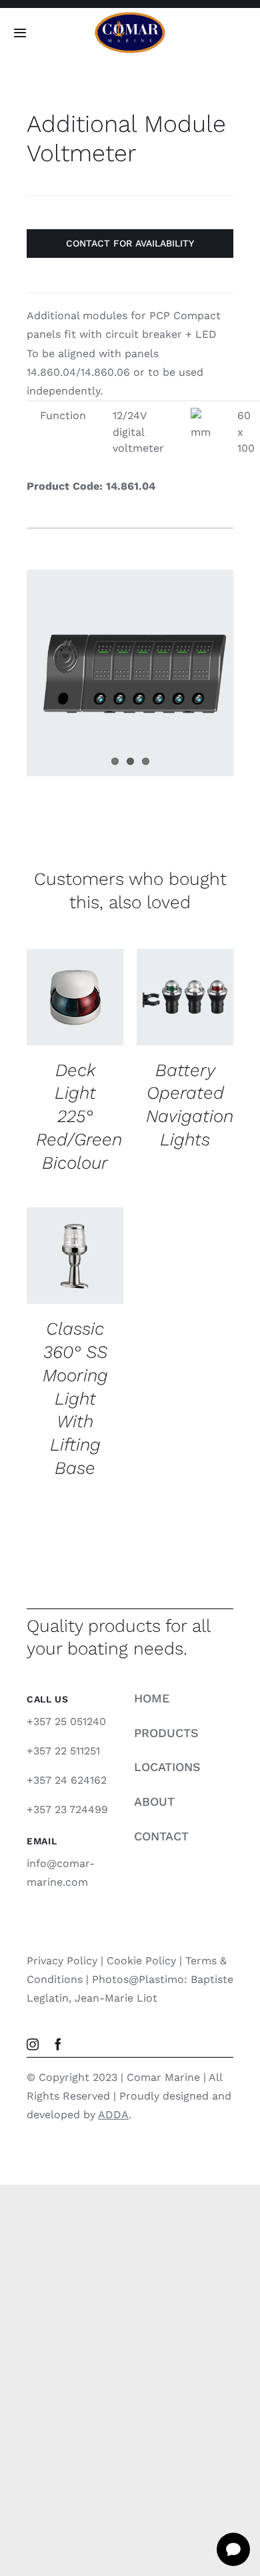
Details (56, 1026)
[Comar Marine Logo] (130, 16)
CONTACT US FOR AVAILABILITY (75, 985)
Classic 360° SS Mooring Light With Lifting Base (75, 1398)
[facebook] (58, 2044)
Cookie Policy (141, 1961)
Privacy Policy (62, 1961)
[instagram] (33, 2044)
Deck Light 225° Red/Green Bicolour (79, 1116)
